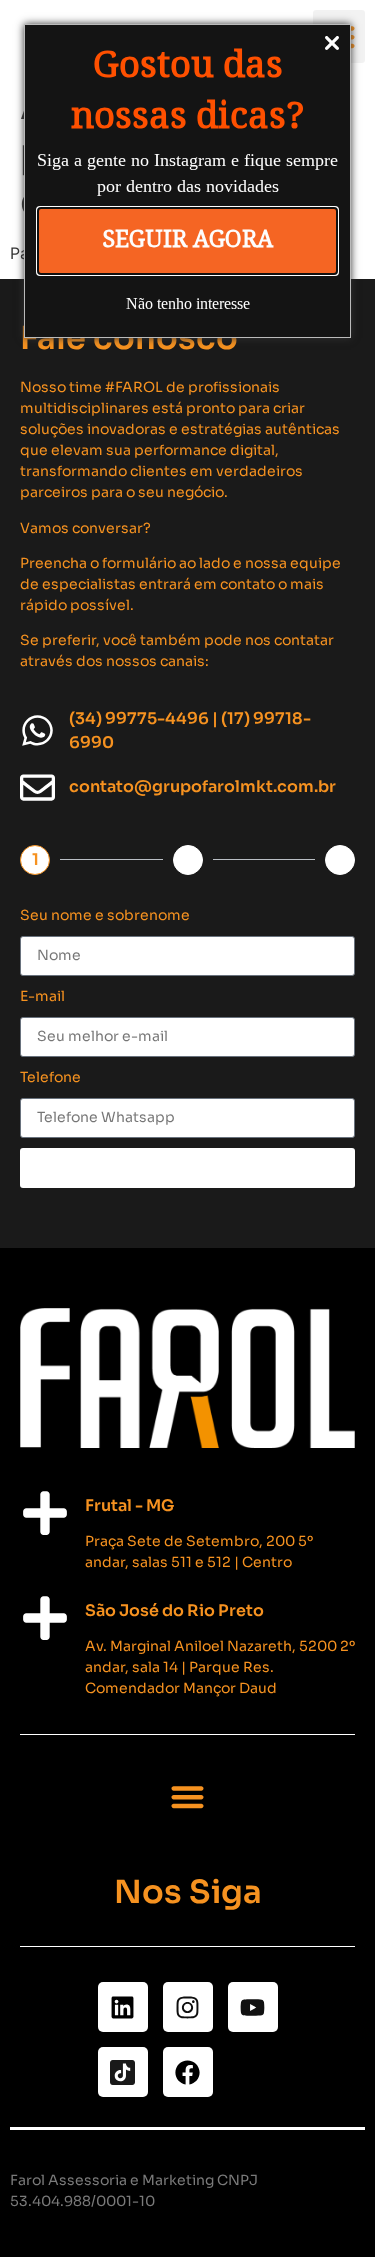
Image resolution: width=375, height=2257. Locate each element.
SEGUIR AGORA (187, 239)
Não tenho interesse (188, 303)
